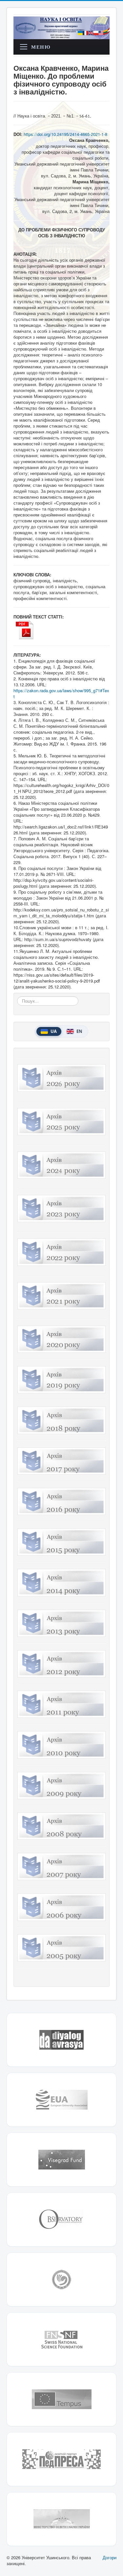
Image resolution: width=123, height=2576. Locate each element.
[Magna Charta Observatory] (61, 2220)
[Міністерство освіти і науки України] (61, 2519)
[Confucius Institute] (61, 2279)
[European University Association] (61, 2100)
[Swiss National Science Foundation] (61, 2339)
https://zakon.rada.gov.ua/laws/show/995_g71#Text (61, 693)
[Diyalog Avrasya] (61, 2040)
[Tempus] (61, 2399)
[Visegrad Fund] (61, 2160)
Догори (110, 2557)
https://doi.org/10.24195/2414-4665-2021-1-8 (65, 134)
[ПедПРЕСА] (61, 2459)
